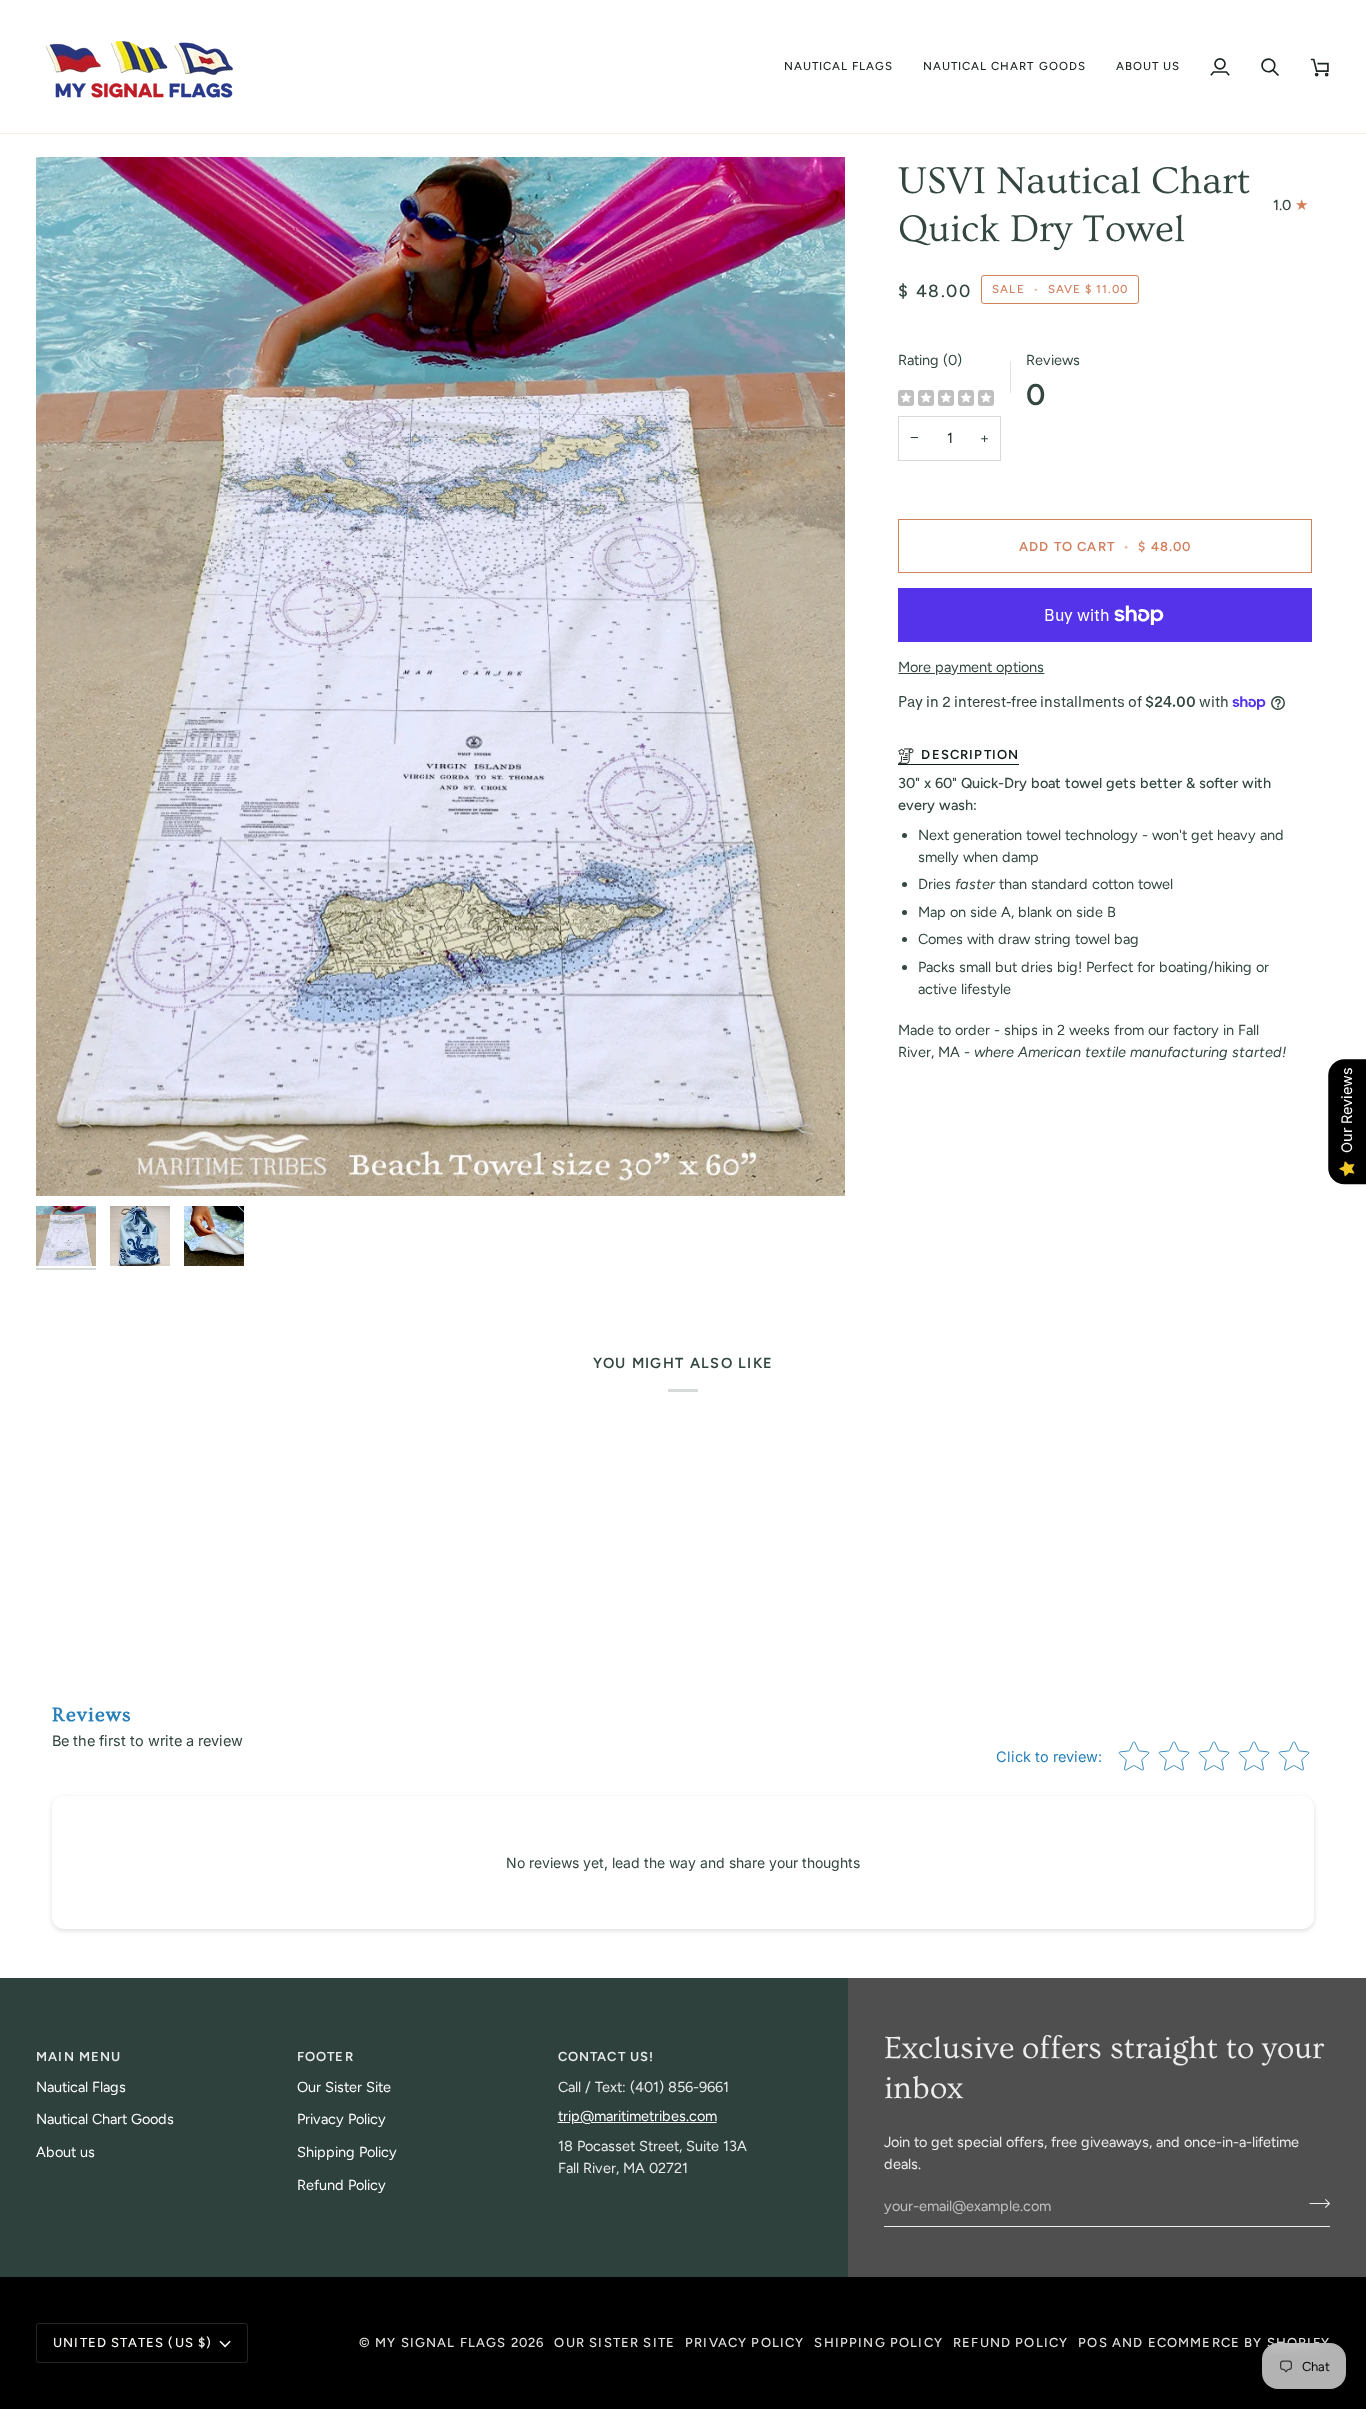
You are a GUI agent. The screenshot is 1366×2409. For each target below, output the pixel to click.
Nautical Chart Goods (105, 2119)
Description (970, 754)
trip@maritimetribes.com (637, 2116)
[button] (839, 66)
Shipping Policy (347, 2152)
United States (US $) (132, 2342)
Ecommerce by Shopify (1239, 2342)
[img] (946, 399)
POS (1093, 2342)
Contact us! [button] (606, 2056)
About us (65, 2152)
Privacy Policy (341, 2119)
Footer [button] (325, 2056)
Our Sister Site (344, 2087)
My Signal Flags (441, 2342)
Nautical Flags (81, 2087)
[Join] (1313, 2203)
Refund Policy (341, 2185)
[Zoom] (440, 676)
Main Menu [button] (79, 2056)
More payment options (971, 667)
